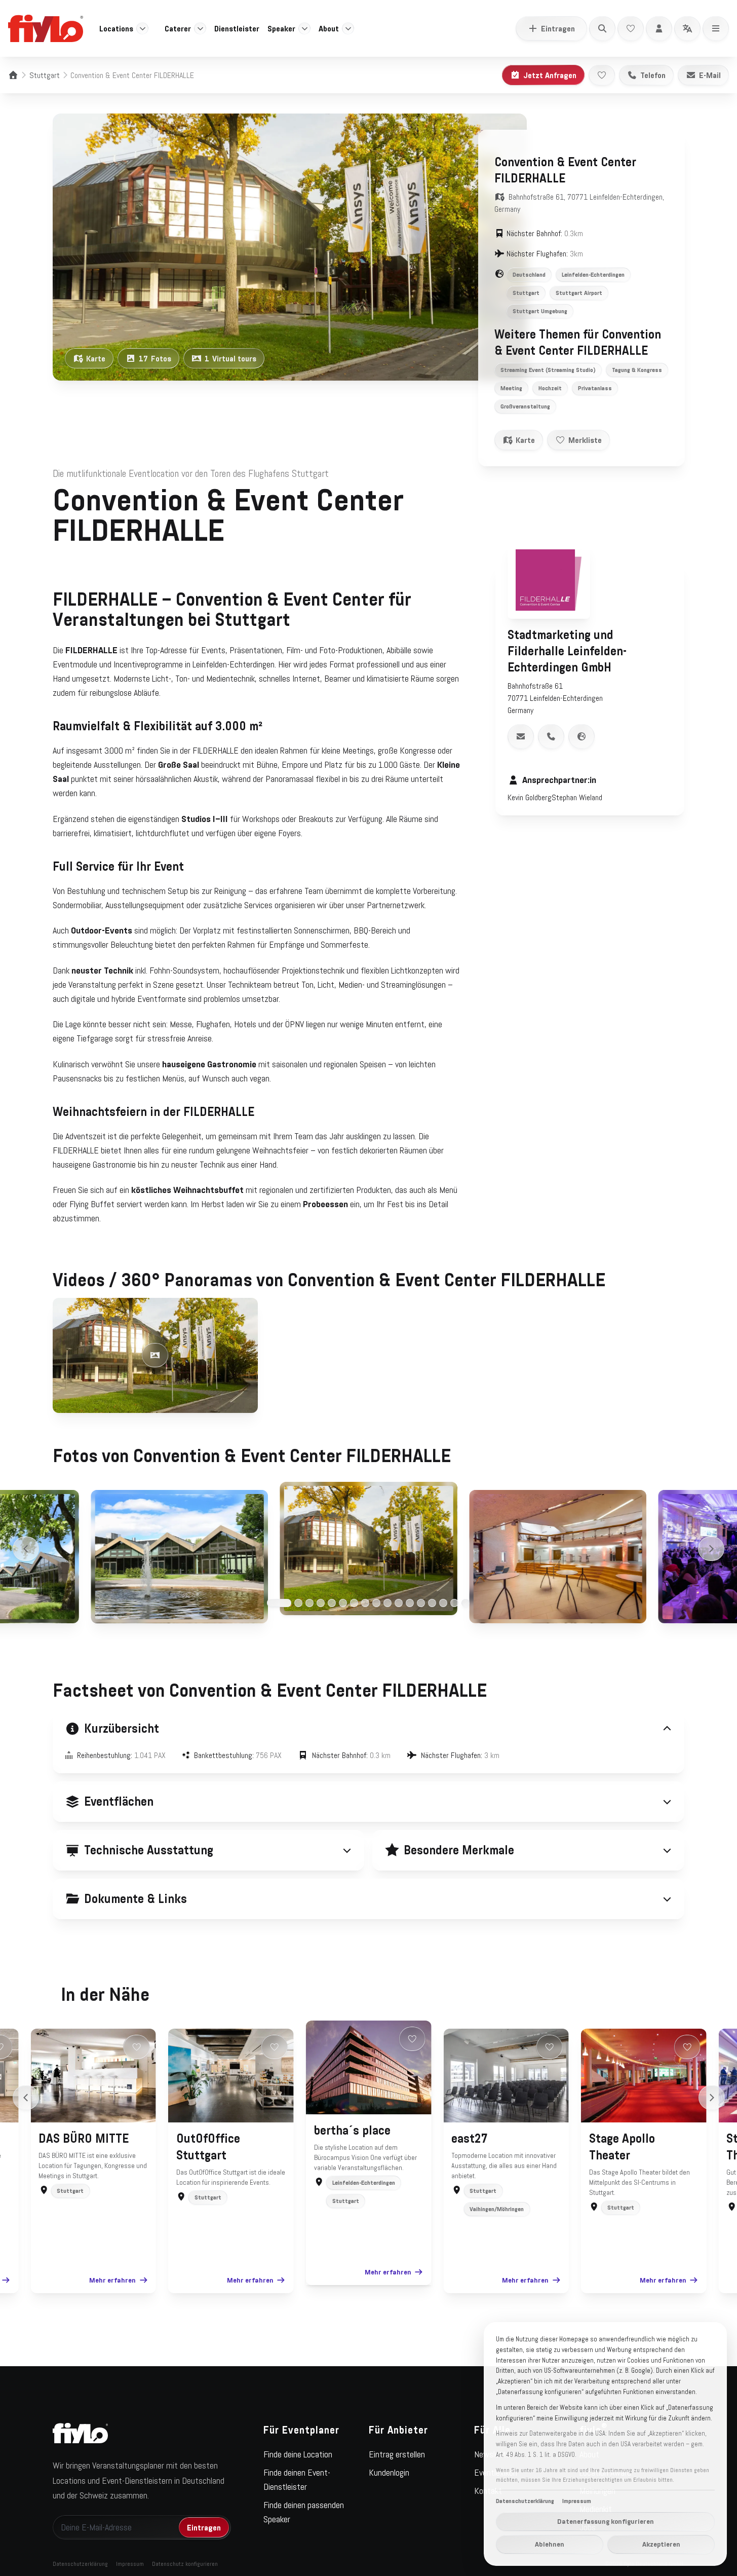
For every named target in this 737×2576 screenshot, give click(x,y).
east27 (470, 2139)
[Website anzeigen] (581, 736)
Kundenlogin (389, 2473)
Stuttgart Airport (579, 293)
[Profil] (659, 28)
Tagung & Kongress (637, 370)
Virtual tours (230, 358)
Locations (116, 28)
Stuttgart (45, 75)
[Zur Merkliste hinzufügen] (602, 75)
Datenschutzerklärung (80, 2564)
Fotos (155, 358)
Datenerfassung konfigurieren (606, 2521)
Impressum (130, 2564)
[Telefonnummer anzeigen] (551, 736)
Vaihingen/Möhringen (497, 2209)
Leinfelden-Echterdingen (593, 275)
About (329, 28)
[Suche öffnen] (602, 28)
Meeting (511, 388)
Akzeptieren (661, 2544)
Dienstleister (237, 28)
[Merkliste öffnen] (631, 28)
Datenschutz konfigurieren (185, 2564)
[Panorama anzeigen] (155, 1355)
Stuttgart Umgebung (540, 311)
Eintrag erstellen (397, 2454)
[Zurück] (26, 1549)
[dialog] (605, 2444)
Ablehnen (550, 2544)
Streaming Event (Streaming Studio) (548, 370)
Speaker (281, 28)
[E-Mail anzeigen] (521, 736)
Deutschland (529, 275)
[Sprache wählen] (687, 28)
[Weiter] (711, 1549)
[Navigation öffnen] (716, 28)
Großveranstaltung (525, 406)
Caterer (178, 28)
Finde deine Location (298, 2454)
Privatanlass (595, 388)
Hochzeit (550, 388)
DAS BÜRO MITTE (84, 2139)
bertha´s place (352, 2131)
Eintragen (558, 28)
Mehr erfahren (112, 2280)
